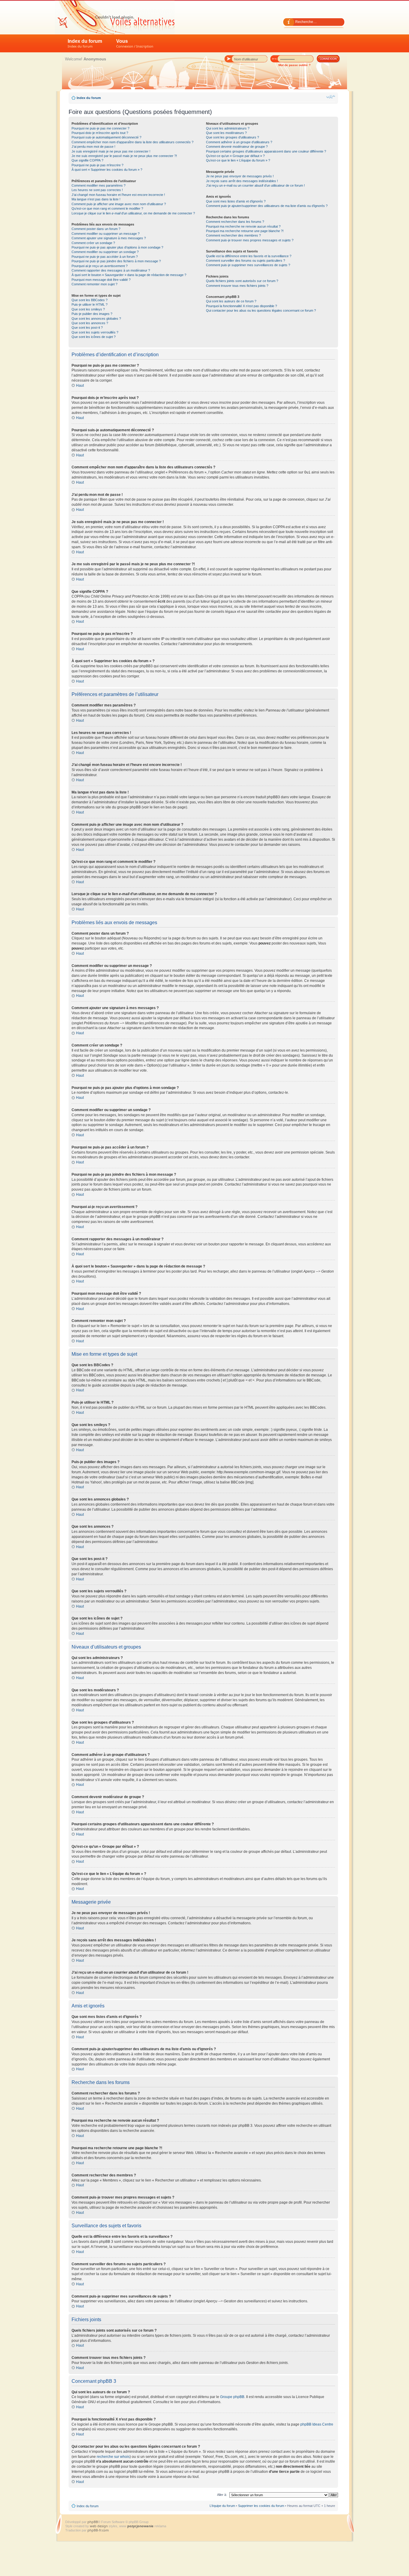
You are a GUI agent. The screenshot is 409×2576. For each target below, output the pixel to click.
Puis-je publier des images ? (92, 314)
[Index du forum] (115, 17)
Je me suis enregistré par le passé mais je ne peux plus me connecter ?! (124, 156)
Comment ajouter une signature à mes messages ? (109, 238)
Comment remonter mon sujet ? (94, 284)
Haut (80, 386)
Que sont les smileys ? (88, 309)
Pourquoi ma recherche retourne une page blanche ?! (245, 231)
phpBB (93, 2522)
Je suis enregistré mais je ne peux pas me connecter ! (111, 151)
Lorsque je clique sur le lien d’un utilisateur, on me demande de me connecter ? (133, 213)
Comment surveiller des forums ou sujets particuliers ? (246, 261)
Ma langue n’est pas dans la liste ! (96, 199)
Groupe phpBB (232, 2397)
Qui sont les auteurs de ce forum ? (231, 301)
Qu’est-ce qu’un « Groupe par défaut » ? (235, 156)
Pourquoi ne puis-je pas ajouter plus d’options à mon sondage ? (117, 247)
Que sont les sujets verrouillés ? (95, 332)
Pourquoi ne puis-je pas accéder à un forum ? (105, 257)
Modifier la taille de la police (331, 97)
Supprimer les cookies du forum (261, 2506)
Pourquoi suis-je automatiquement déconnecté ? (106, 137)
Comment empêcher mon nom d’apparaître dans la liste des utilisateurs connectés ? (132, 142)
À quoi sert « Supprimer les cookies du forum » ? (107, 170)
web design (99, 2526)
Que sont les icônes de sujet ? (94, 337)
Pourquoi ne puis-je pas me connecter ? (100, 128)
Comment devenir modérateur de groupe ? (237, 147)
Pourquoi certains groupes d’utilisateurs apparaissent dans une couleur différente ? (266, 151)
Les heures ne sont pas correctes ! (97, 190)
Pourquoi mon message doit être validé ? (101, 280)
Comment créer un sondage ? (93, 243)
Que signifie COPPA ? (87, 160)
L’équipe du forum (222, 2506)
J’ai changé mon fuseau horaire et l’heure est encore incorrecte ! (118, 195)
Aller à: (222, 2495)
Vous (135, 44)
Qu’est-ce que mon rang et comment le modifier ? (107, 208)
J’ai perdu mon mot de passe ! (93, 147)
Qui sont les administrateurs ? (228, 128)
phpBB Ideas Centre (317, 2424)
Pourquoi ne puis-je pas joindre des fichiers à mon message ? (116, 261)
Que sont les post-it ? (87, 327)
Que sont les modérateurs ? (226, 133)
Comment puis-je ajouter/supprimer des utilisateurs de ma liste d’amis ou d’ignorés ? (267, 206)
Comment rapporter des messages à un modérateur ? (111, 270)
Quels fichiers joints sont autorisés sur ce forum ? (242, 281)
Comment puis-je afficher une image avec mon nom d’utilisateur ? (119, 204)
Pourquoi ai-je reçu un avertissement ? (100, 266)
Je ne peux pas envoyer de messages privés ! (240, 176)
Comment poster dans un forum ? (96, 229)
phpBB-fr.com (98, 2530)
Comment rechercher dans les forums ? (235, 222)
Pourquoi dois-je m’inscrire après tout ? (100, 133)
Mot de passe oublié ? (294, 65)
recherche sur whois (113, 2457)
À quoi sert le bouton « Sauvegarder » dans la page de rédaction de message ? (129, 275)
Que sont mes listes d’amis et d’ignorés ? (236, 201)
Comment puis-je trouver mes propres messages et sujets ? (250, 240)
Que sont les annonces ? (90, 323)
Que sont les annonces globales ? (96, 319)
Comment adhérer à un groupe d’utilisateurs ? (239, 142)
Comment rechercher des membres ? (233, 235)
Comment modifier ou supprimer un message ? (106, 234)
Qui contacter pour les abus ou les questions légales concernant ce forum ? (261, 310)
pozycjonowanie (140, 2526)
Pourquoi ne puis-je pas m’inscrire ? (97, 165)
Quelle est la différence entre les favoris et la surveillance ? (249, 256)
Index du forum (85, 44)
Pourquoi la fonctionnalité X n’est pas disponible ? (241, 306)
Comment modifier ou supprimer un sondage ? (105, 252)
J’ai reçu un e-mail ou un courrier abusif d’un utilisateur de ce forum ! (255, 185)
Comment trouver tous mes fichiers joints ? (237, 286)
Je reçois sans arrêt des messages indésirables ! (242, 181)
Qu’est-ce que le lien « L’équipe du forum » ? (238, 160)
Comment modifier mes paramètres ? (99, 185)
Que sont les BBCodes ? (90, 300)
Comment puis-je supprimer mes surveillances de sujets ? (248, 265)
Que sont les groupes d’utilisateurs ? (232, 137)
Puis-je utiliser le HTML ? (90, 304)
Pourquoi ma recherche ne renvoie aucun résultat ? (243, 226)
